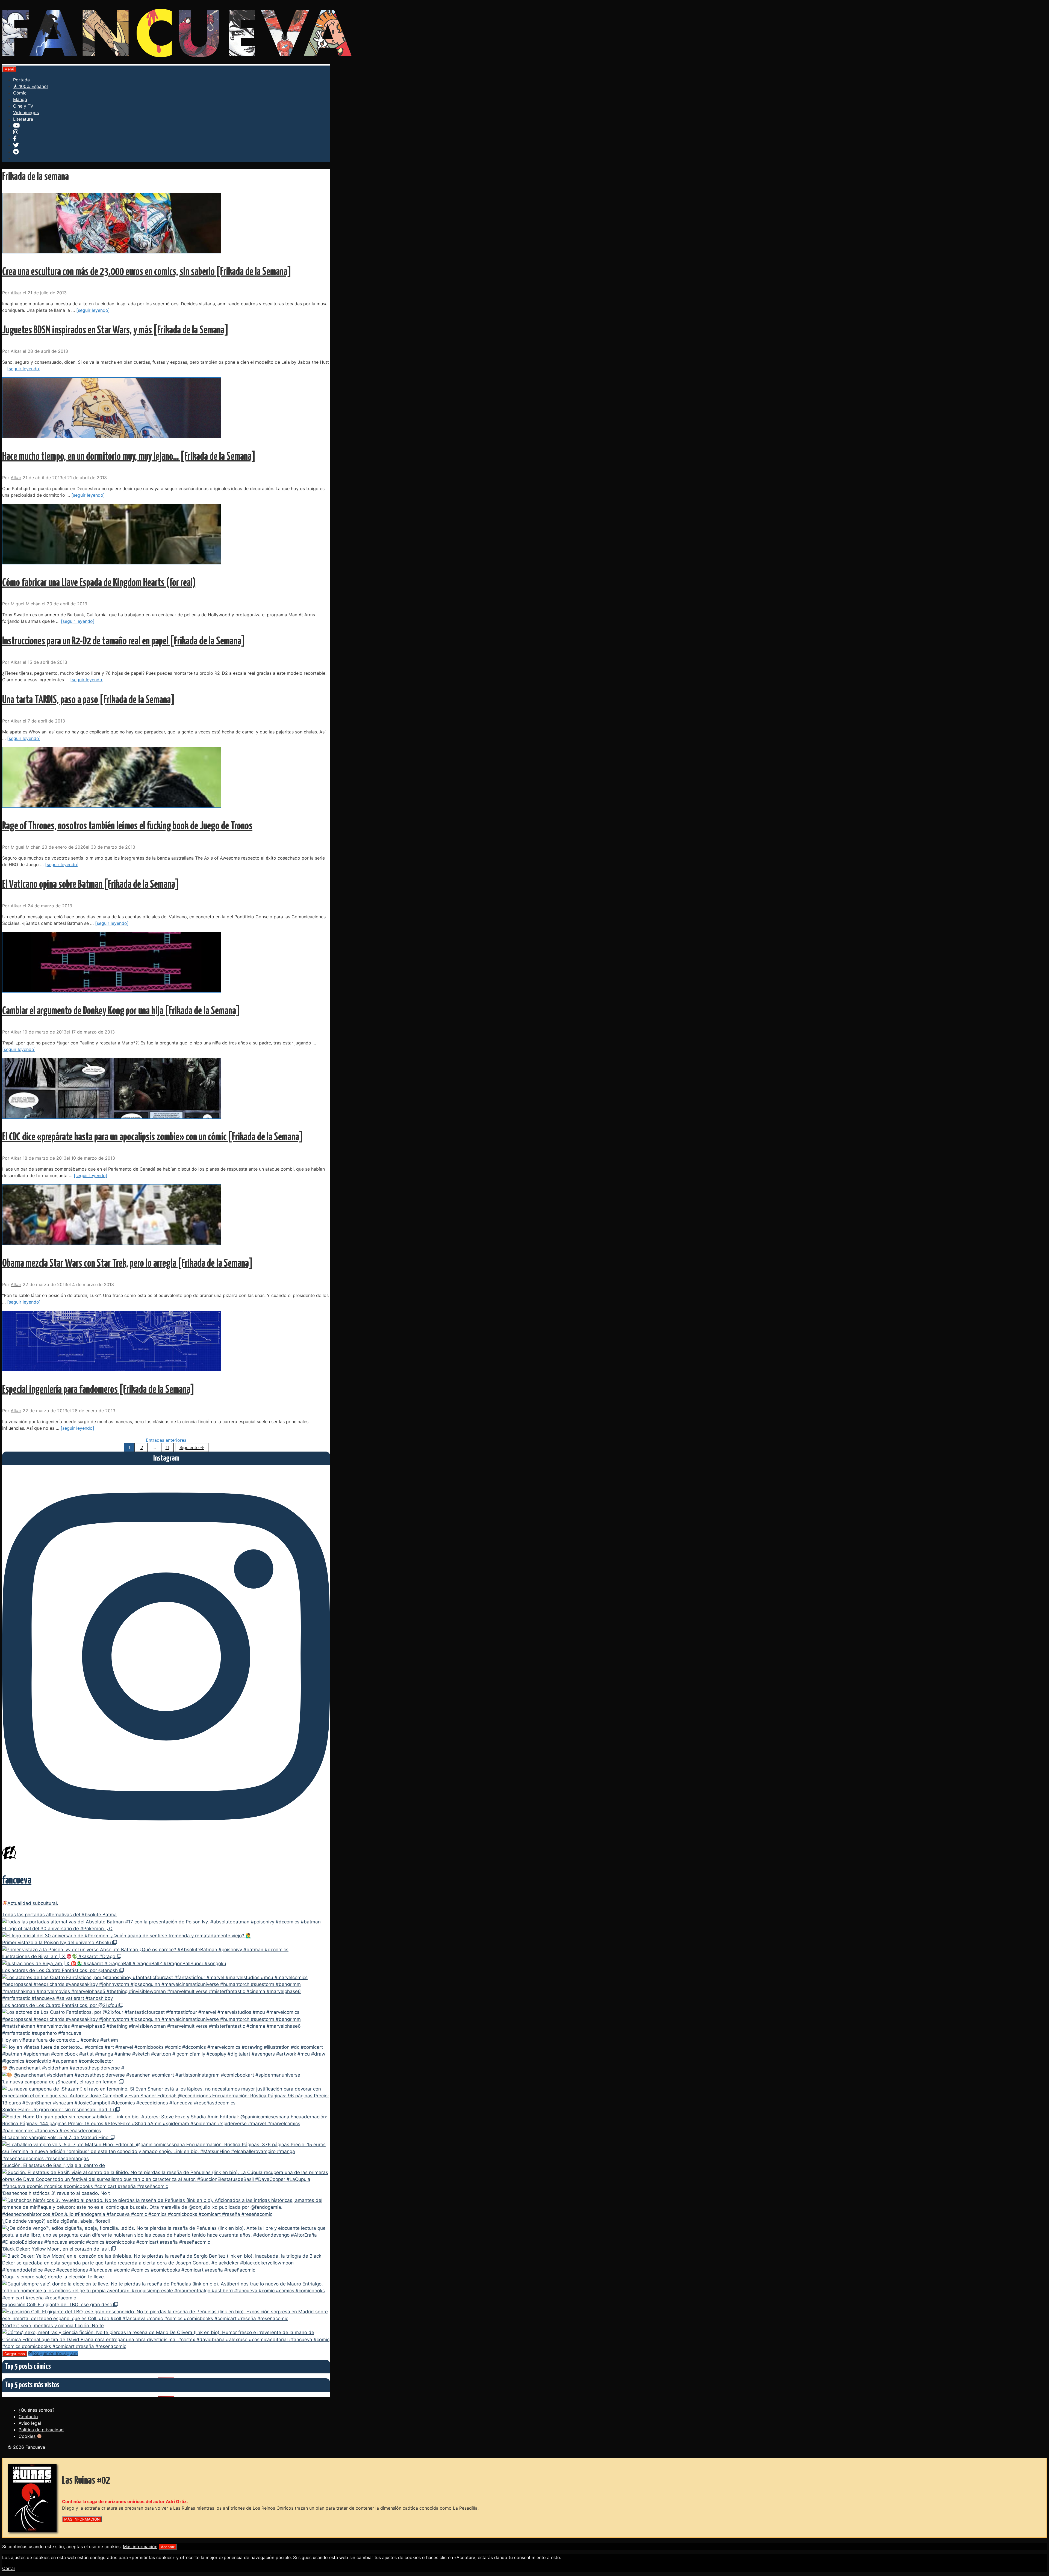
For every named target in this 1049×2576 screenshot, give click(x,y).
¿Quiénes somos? (36, 2410)
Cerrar (9, 2568)
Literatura (23, 119)
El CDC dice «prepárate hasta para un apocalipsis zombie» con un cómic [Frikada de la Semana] (153, 1137)
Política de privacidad (41, 2430)
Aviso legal (30, 2423)
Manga (20, 99)
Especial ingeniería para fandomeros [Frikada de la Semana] (98, 1390)
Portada (21, 80)
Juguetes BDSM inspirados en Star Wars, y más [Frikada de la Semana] (115, 331)
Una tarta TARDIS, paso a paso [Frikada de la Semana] (88, 700)
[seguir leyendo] (93, 310)
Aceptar (168, 2547)
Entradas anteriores (166, 1440)
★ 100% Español (30, 86)
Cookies (28, 2436)
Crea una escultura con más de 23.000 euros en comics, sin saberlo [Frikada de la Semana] (147, 272)
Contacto (28, 2417)
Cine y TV (23, 106)
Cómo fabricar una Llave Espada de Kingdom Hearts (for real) (99, 583)
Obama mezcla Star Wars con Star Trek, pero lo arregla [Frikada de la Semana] (127, 1264)
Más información (140, 2547)
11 (170, 1447)
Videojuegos (26, 112)
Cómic (20, 93)
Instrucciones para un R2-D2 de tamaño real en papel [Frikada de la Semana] (124, 642)
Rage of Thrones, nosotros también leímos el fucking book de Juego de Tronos (127, 826)
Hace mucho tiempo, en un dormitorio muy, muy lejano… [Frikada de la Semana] (129, 457)
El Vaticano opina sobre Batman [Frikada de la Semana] (91, 885)
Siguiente (192, 1447)
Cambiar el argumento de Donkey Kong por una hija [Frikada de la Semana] (121, 1011)
